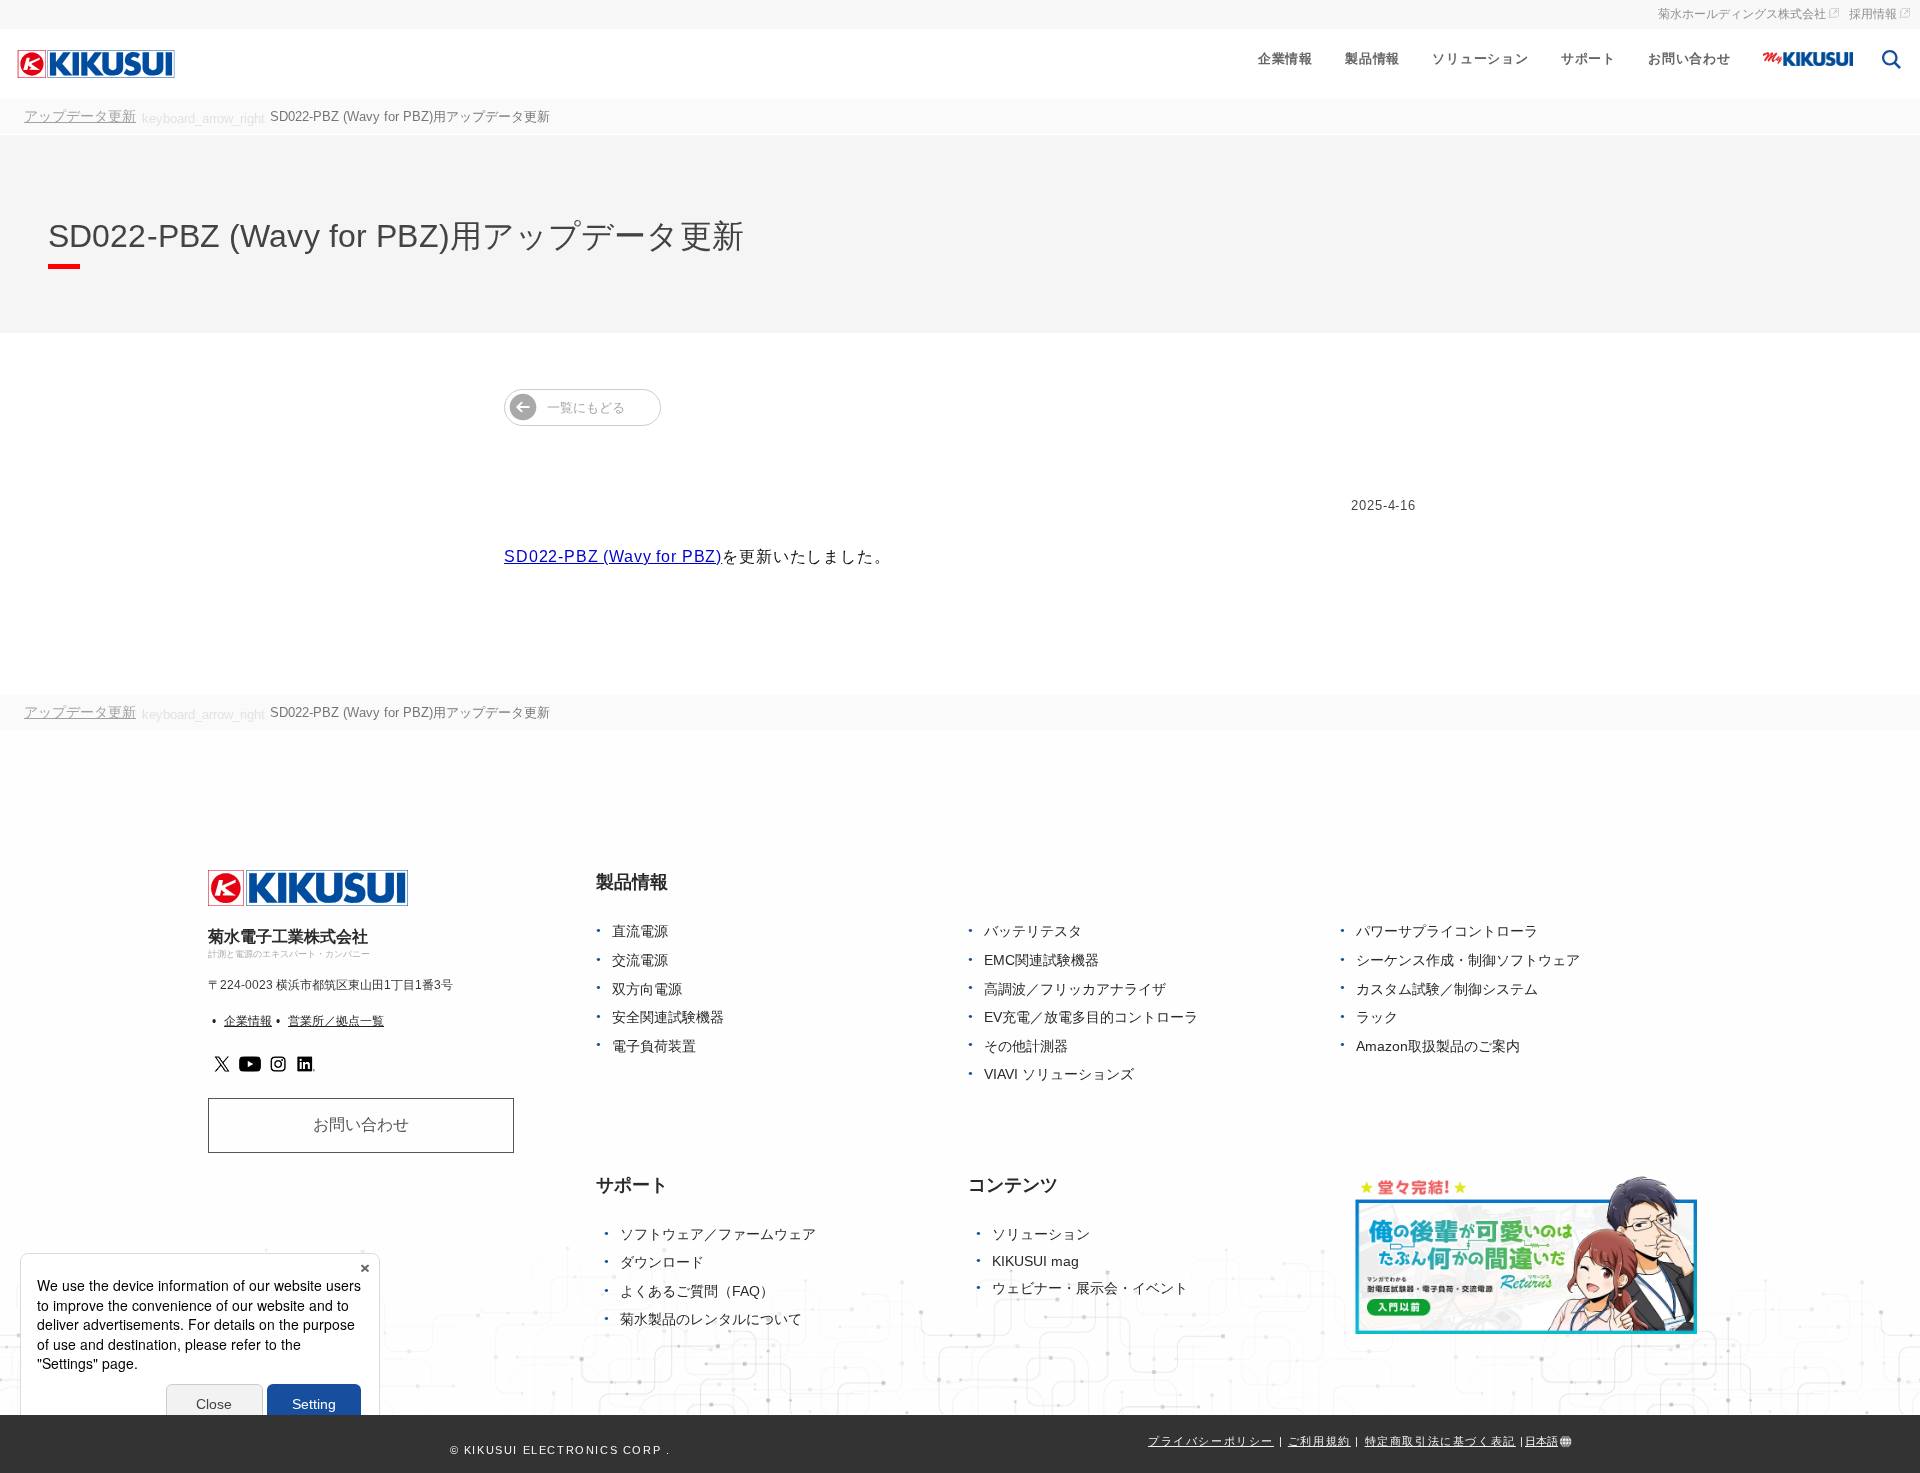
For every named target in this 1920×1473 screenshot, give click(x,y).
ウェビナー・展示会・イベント (1090, 1288)
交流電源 (640, 960)
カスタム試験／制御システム (1447, 989)
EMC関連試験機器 (1041, 960)
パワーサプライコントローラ (1447, 931)
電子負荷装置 (654, 1046)
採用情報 (1873, 14)
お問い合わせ (1689, 58)
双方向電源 (647, 989)
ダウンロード (662, 1262)
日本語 (1541, 1441)
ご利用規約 (1319, 1441)
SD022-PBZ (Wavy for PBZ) (613, 556)
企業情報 (1285, 58)
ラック (1377, 1017)
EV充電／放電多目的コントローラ (1091, 1017)
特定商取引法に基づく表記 (1440, 1441)
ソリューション (1480, 58)
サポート (1588, 58)
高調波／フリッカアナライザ (1075, 989)
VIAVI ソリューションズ (1059, 1074)
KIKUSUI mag (1035, 1261)
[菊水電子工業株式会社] (96, 63)
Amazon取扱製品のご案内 (1438, 1046)
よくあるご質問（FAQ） (697, 1291)
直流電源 (640, 931)
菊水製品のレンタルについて (711, 1319)
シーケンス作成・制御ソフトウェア (1468, 960)
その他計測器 (1026, 1046)
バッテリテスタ (1033, 931)
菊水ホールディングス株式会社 (1742, 14)
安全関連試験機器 (668, 1017)
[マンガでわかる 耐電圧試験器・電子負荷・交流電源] (1526, 1253)
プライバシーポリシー (1211, 1441)
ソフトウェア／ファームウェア (718, 1234)
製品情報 (1372, 58)
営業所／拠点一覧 (336, 1021)
